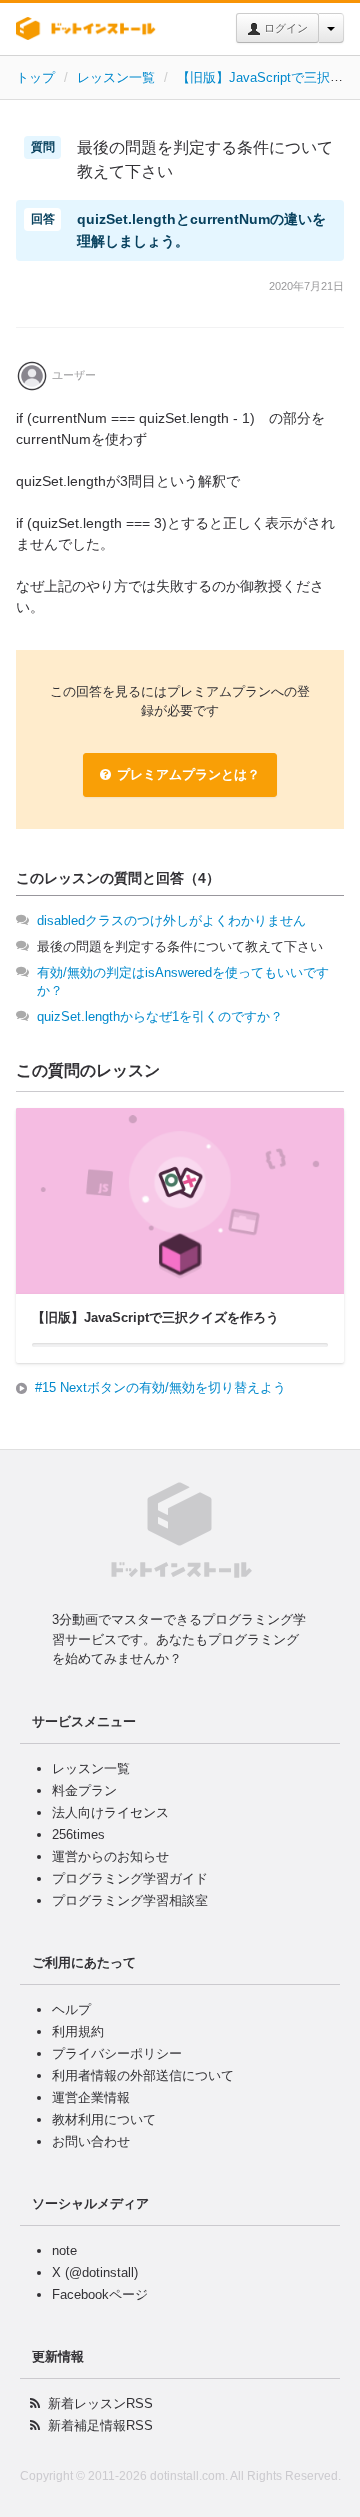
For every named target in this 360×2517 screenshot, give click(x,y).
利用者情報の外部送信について (143, 2075)
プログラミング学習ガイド (130, 1878)
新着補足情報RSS (100, 2425)
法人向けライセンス (110, 1812)
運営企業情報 (91, 2097)
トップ (35, 77)
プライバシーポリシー (117, 2053)
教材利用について (104, 2119)
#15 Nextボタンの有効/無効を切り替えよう (160, 1387)
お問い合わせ (91, 2141)
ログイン (284, 28)
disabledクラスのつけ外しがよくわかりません (171, 920)
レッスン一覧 (116, 77)
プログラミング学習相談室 (130, 1900)
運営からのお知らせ (110, 1856)
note (64, 2250)
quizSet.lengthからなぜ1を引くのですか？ (160, 1016)
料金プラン (84, 1790)
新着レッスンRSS (100, 2403)
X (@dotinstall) (95, 2272)
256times (78, 1834)
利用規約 (78, 2031)
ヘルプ (71, 2009)
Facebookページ (100, 2294)
